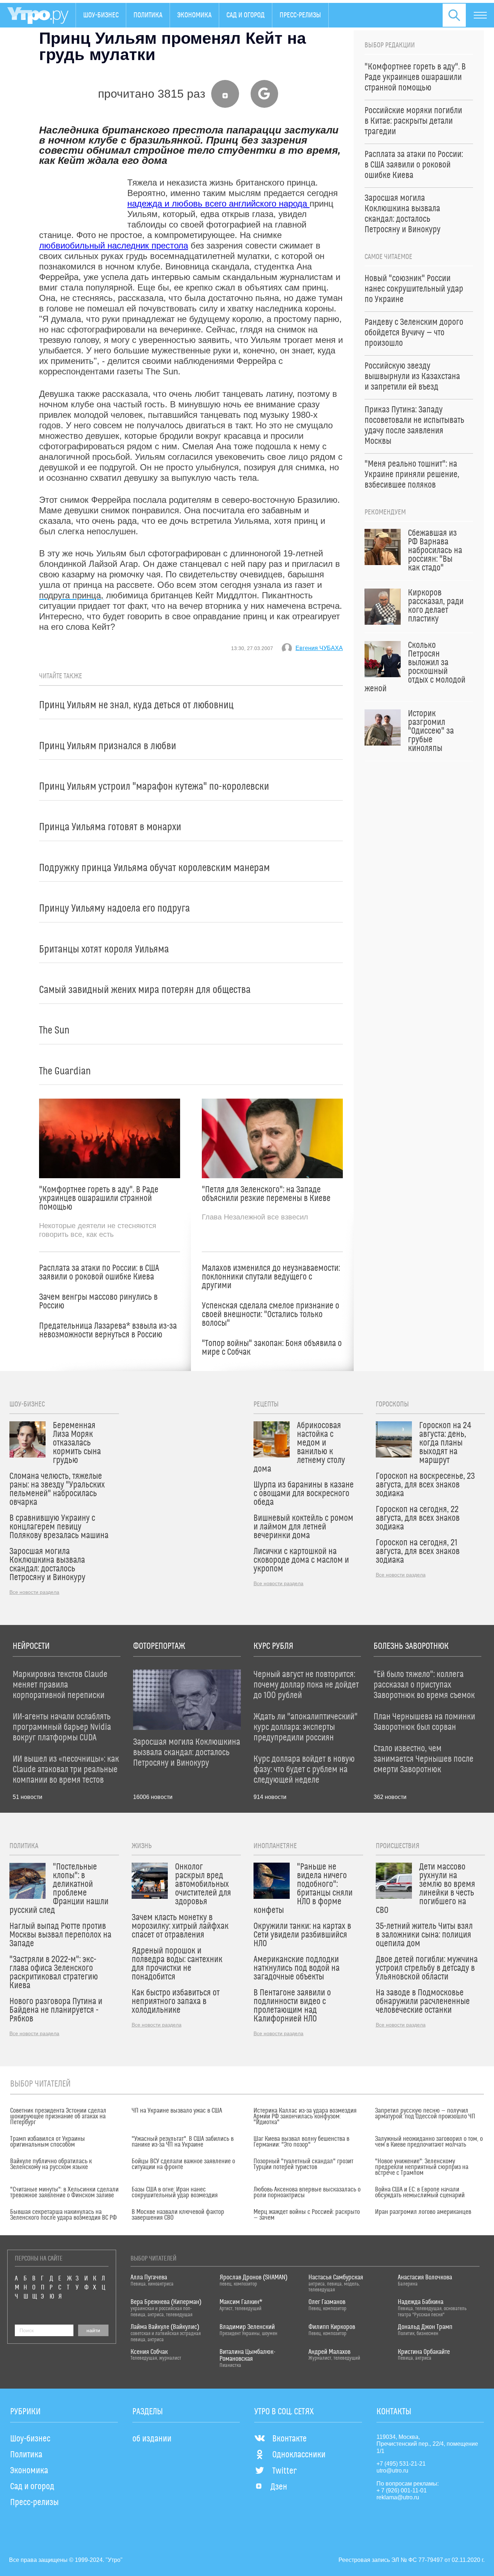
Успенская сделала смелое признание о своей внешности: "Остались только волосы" (271, 1315)
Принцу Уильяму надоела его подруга (114, 909)
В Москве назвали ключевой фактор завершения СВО (178, 2215)
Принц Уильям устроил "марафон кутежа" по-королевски (154, 787)
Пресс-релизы (300, 15)
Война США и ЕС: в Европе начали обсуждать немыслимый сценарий (420, 2193)
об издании (152, 2439)
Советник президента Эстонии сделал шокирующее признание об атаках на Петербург (58, 2117)
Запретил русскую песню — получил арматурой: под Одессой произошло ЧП (425, 2114)
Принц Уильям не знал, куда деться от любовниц (136, 705)
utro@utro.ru (392, 2471)
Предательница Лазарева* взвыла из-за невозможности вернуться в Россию (108, 1331)
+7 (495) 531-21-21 (401, 2464)
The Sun (54, 1030)
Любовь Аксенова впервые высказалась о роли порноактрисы (307, 2193)
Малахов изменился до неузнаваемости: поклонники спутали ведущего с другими (271, 1277)
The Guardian (65, 1071)
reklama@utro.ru (398, 2497)
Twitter (284, 2471)
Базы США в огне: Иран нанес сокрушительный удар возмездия (175, 2193)
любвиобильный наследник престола (114, 245)
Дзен (279, 2487)
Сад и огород (246, 15)
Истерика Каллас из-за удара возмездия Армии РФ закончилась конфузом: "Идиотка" (305, 2117)
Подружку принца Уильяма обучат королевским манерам (154, 868)
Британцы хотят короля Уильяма (104, 949)
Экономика (194, 15)
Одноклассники (299, 2455)
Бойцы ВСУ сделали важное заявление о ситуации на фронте (183, 2164)
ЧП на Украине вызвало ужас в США (177, 2111)
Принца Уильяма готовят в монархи (110, 827)
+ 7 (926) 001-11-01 (402, 2490)
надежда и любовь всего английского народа (218, 203)
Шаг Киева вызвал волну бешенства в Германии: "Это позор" (301, 2142)
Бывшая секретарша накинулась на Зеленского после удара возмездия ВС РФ (63, 2215)
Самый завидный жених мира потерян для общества (145, 990)
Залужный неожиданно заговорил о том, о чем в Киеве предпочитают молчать (429, 2142)
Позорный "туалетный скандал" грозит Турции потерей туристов (303, 2164)
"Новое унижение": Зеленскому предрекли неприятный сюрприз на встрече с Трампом (422, 2167)
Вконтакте (289, 2439)
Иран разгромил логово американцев (423, 2212)
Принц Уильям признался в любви (108, 746)
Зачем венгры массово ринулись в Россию (98, 1302)
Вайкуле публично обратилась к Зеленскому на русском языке (51, 2164)
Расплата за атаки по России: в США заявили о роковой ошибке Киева (99, 1273)
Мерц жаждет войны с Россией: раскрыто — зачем (307, 2215)
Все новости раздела (34, 1592)
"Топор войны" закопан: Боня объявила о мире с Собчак (272, 1348)
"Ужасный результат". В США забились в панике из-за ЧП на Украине (183, 2142)
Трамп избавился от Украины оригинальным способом (48, 2142)
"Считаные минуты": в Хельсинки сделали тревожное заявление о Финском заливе (64, 2193)
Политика (148, 15)
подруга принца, (71, 595)
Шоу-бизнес (101, 15)
